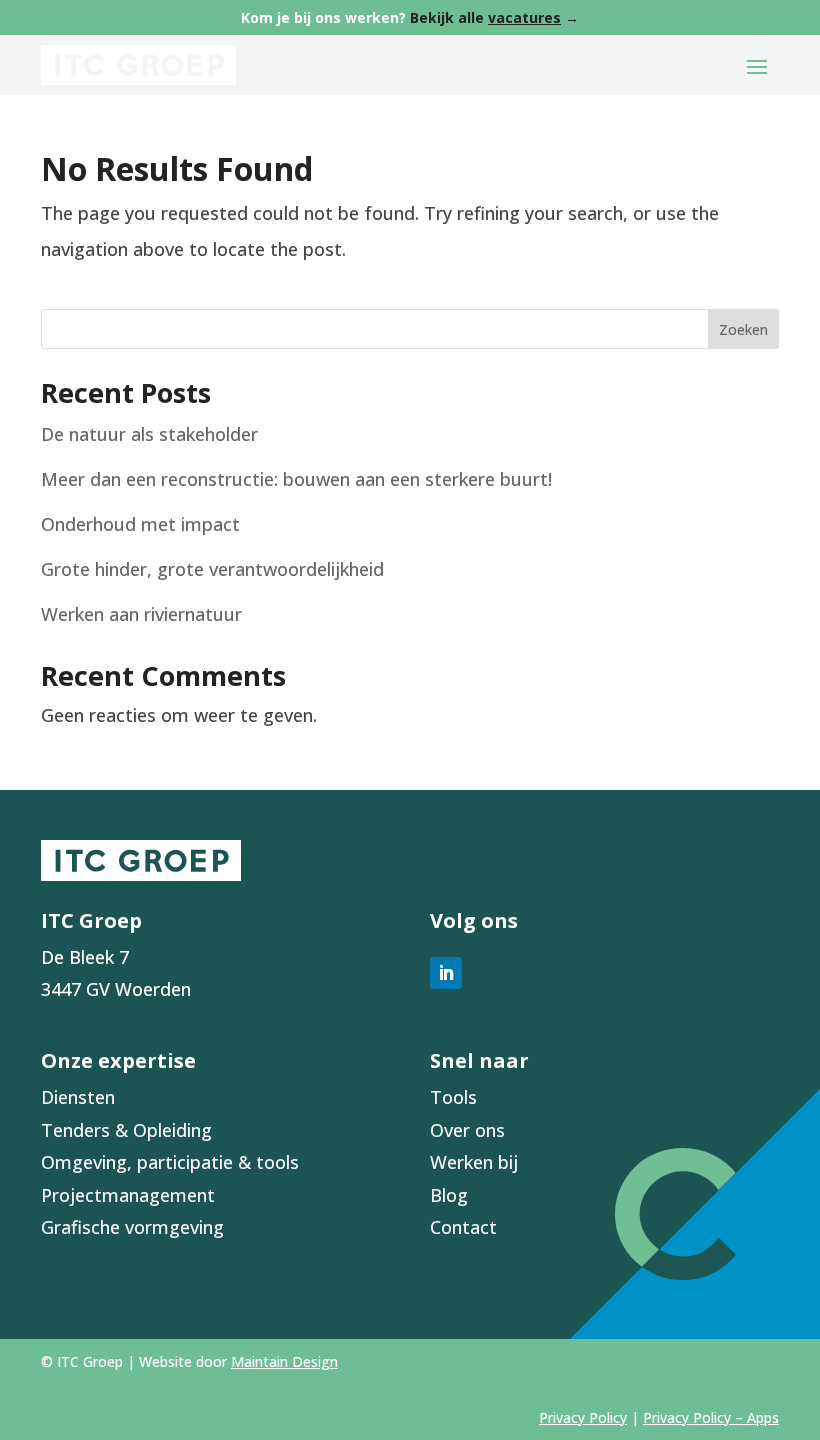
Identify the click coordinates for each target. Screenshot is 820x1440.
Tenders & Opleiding (126, 1130)
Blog (449, 1195)
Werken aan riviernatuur (141, 614)
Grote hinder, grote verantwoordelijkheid (212, 569)
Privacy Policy (583, 1417)
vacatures (524, 17)
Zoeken (743, 329)
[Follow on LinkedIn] (446, 973)
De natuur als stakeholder (149, 434)
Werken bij (474, 1162)
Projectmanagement (128, 1195)
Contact (463, 1227)
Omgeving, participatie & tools (170, 1162)
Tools (453, 1097)
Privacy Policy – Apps (711, 1417)
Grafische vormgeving (132, 1227)
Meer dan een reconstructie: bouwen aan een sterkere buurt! (296, 479)
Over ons (467, 1130)
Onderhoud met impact (140, 524)
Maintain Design (284, 1361)
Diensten (78, 1097)
